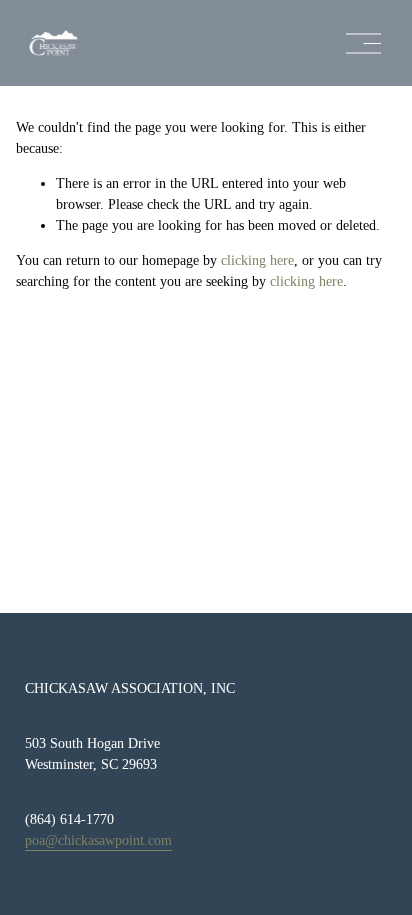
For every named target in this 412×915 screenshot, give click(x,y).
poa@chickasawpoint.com (98, 840)
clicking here (257, 260)
